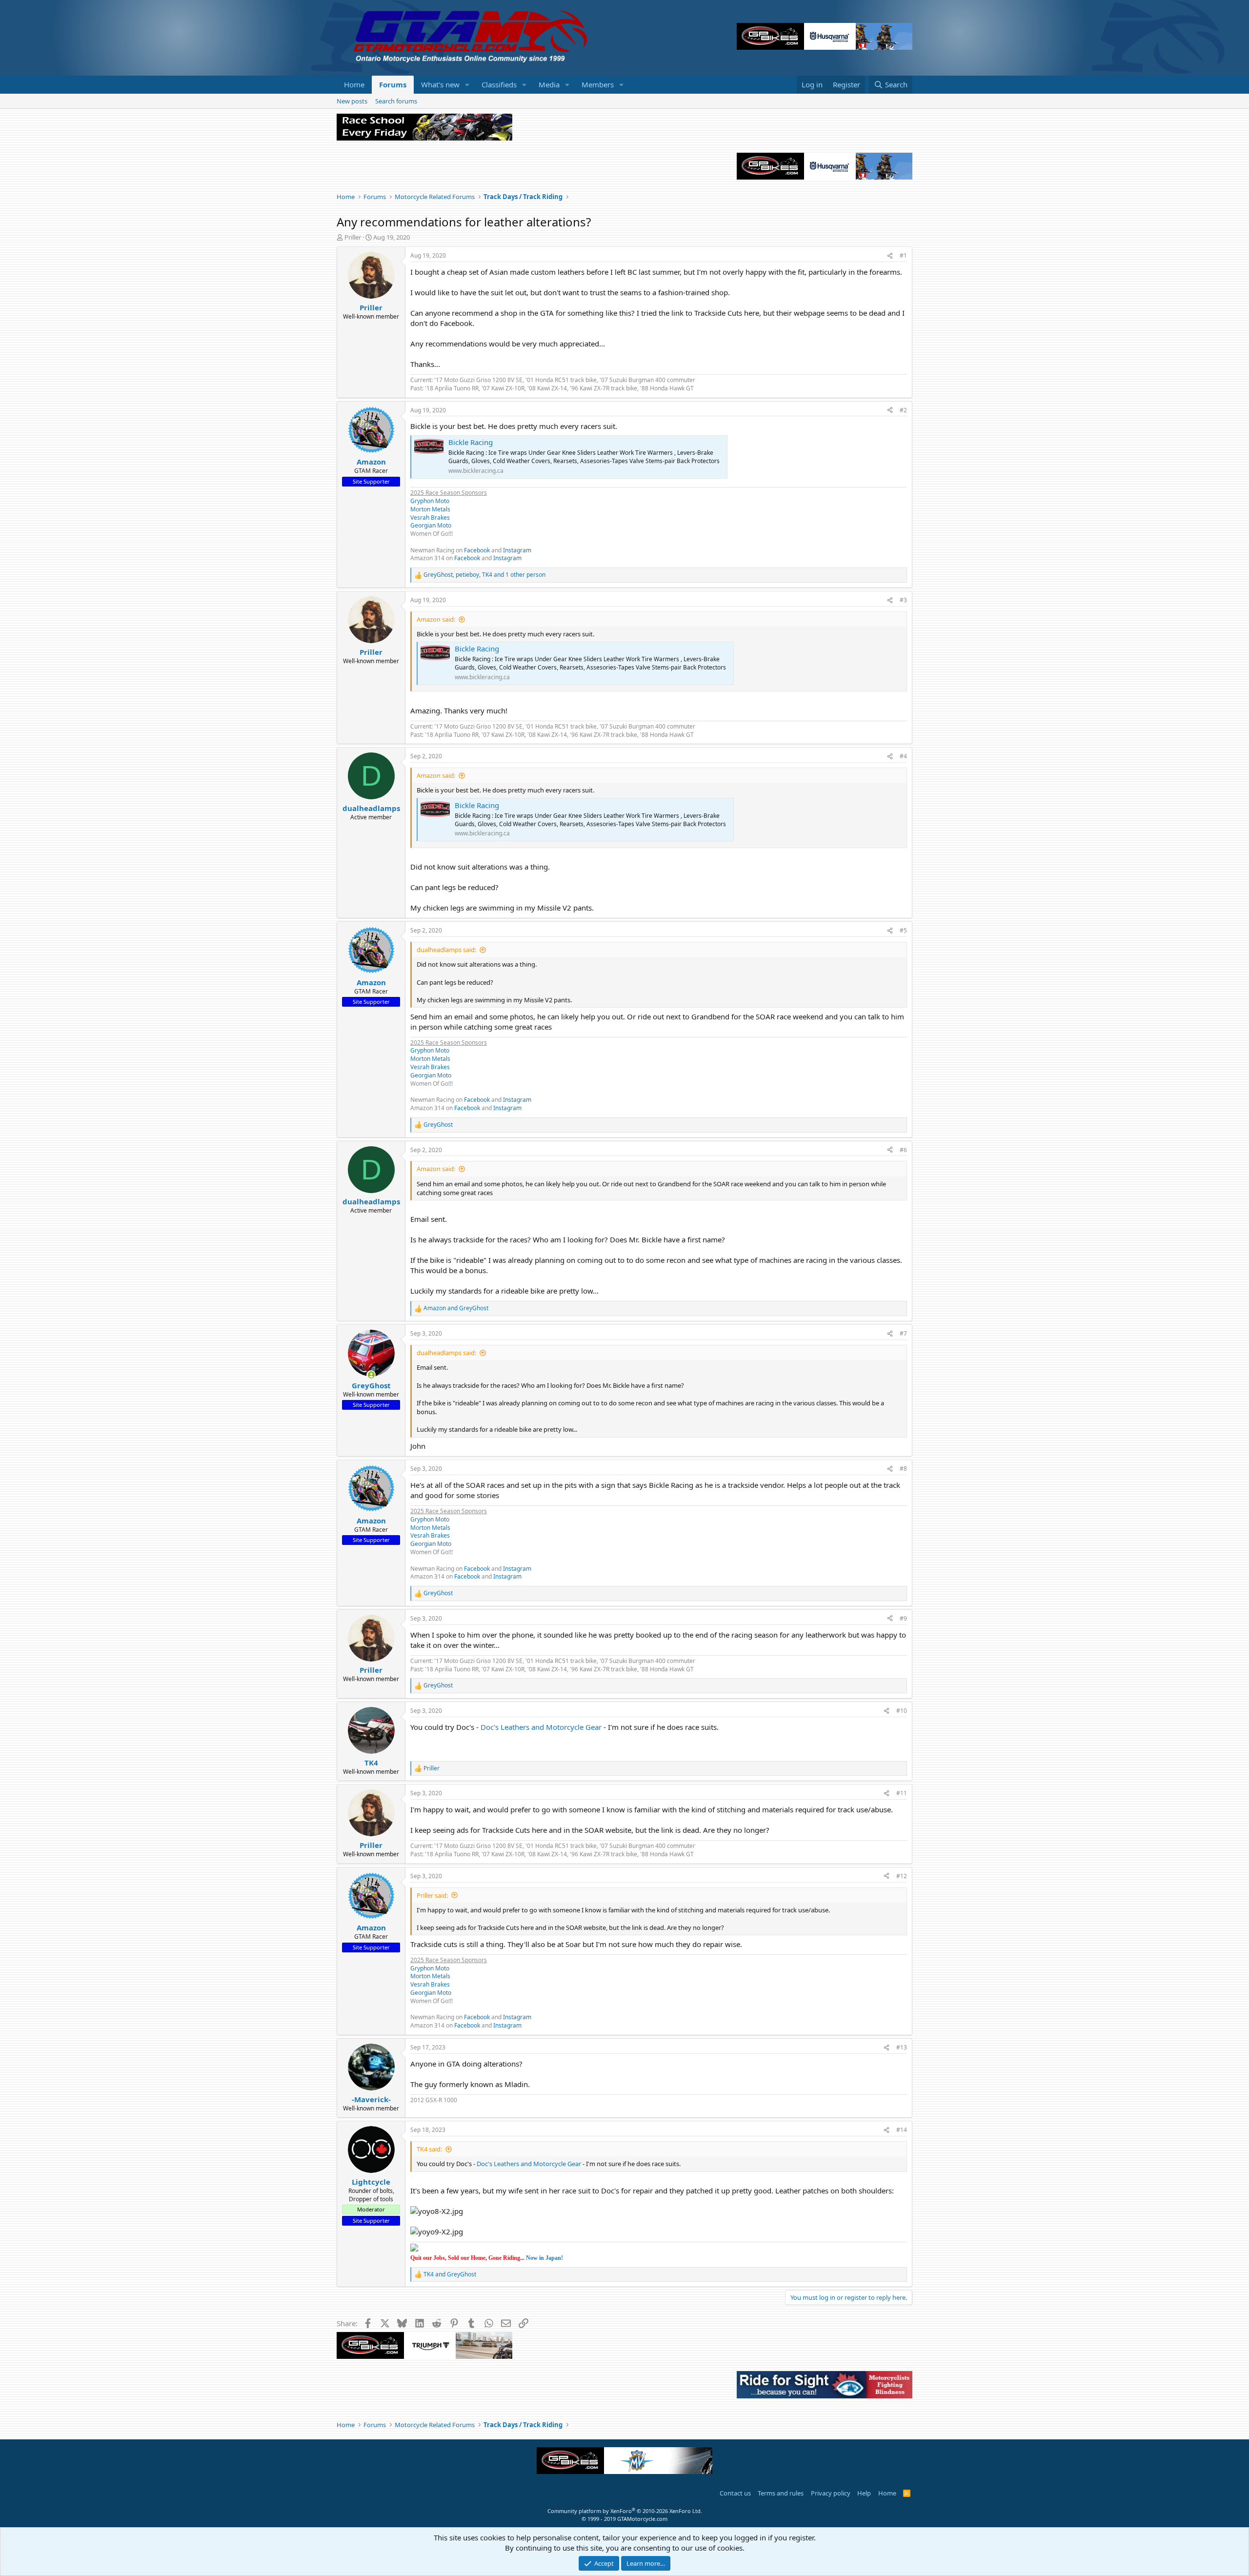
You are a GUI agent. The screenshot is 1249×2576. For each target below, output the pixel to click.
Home (354, 84)
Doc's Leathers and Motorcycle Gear (541, 1727)
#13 (902, 2047)
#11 (902, 1793)
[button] (467, 85)
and (456, 1308)
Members (598, 84)
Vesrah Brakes (430, 517)
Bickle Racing (471, 442)
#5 (903, 930)
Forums (393, 84)
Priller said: (432, 1895)
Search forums (396, 101)
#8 (903, 1469)
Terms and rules (781, 2493)
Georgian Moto (431, 525)
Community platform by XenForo (625, 2511)
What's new (440, 84)
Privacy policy (831, 2493)
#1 (903, 255)
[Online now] (371, 1375)
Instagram (517, 550)
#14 (902, 2130)
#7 (903, 1333)
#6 (903, 1150)
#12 (902, 1876)
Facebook (477, 550)
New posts (352, 101)
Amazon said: (436, 619)
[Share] (890, 256)
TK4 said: (429, 2149)
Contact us (735, 2493)
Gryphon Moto (430, 501)
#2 (903, 410)
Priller (353, 237)
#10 (902, 1711)
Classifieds (499, 84)
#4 (903, 756)
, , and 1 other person (484, 575)
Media (549, 84)
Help (864, 2493)
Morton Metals (430, 509)
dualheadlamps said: (446, 950)
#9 (903, 1618)
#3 (903, 600)
